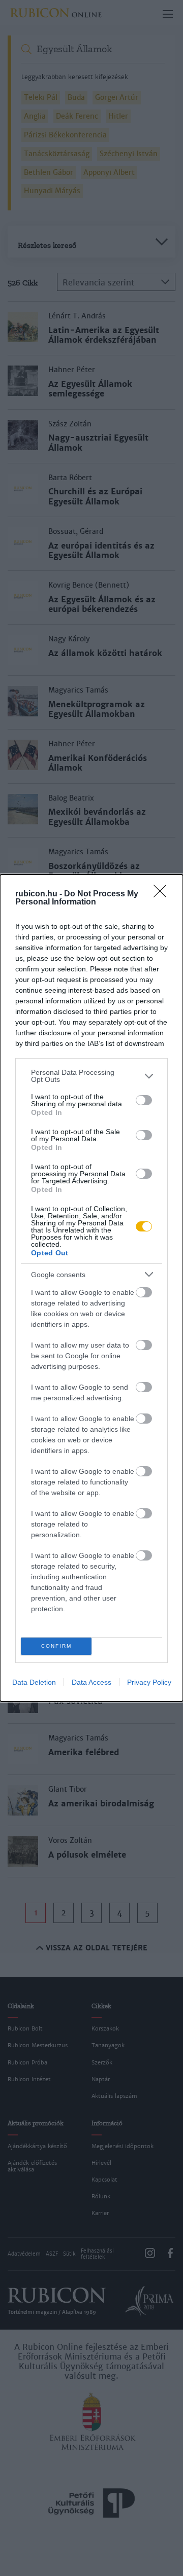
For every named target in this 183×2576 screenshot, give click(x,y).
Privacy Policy (149, 1682)
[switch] (144, 1100)
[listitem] (91, 1076)
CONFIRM (56, 1646)
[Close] (163, 894)
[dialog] (91, 1288)
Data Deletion (34, 1682)
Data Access (91, 1682)
